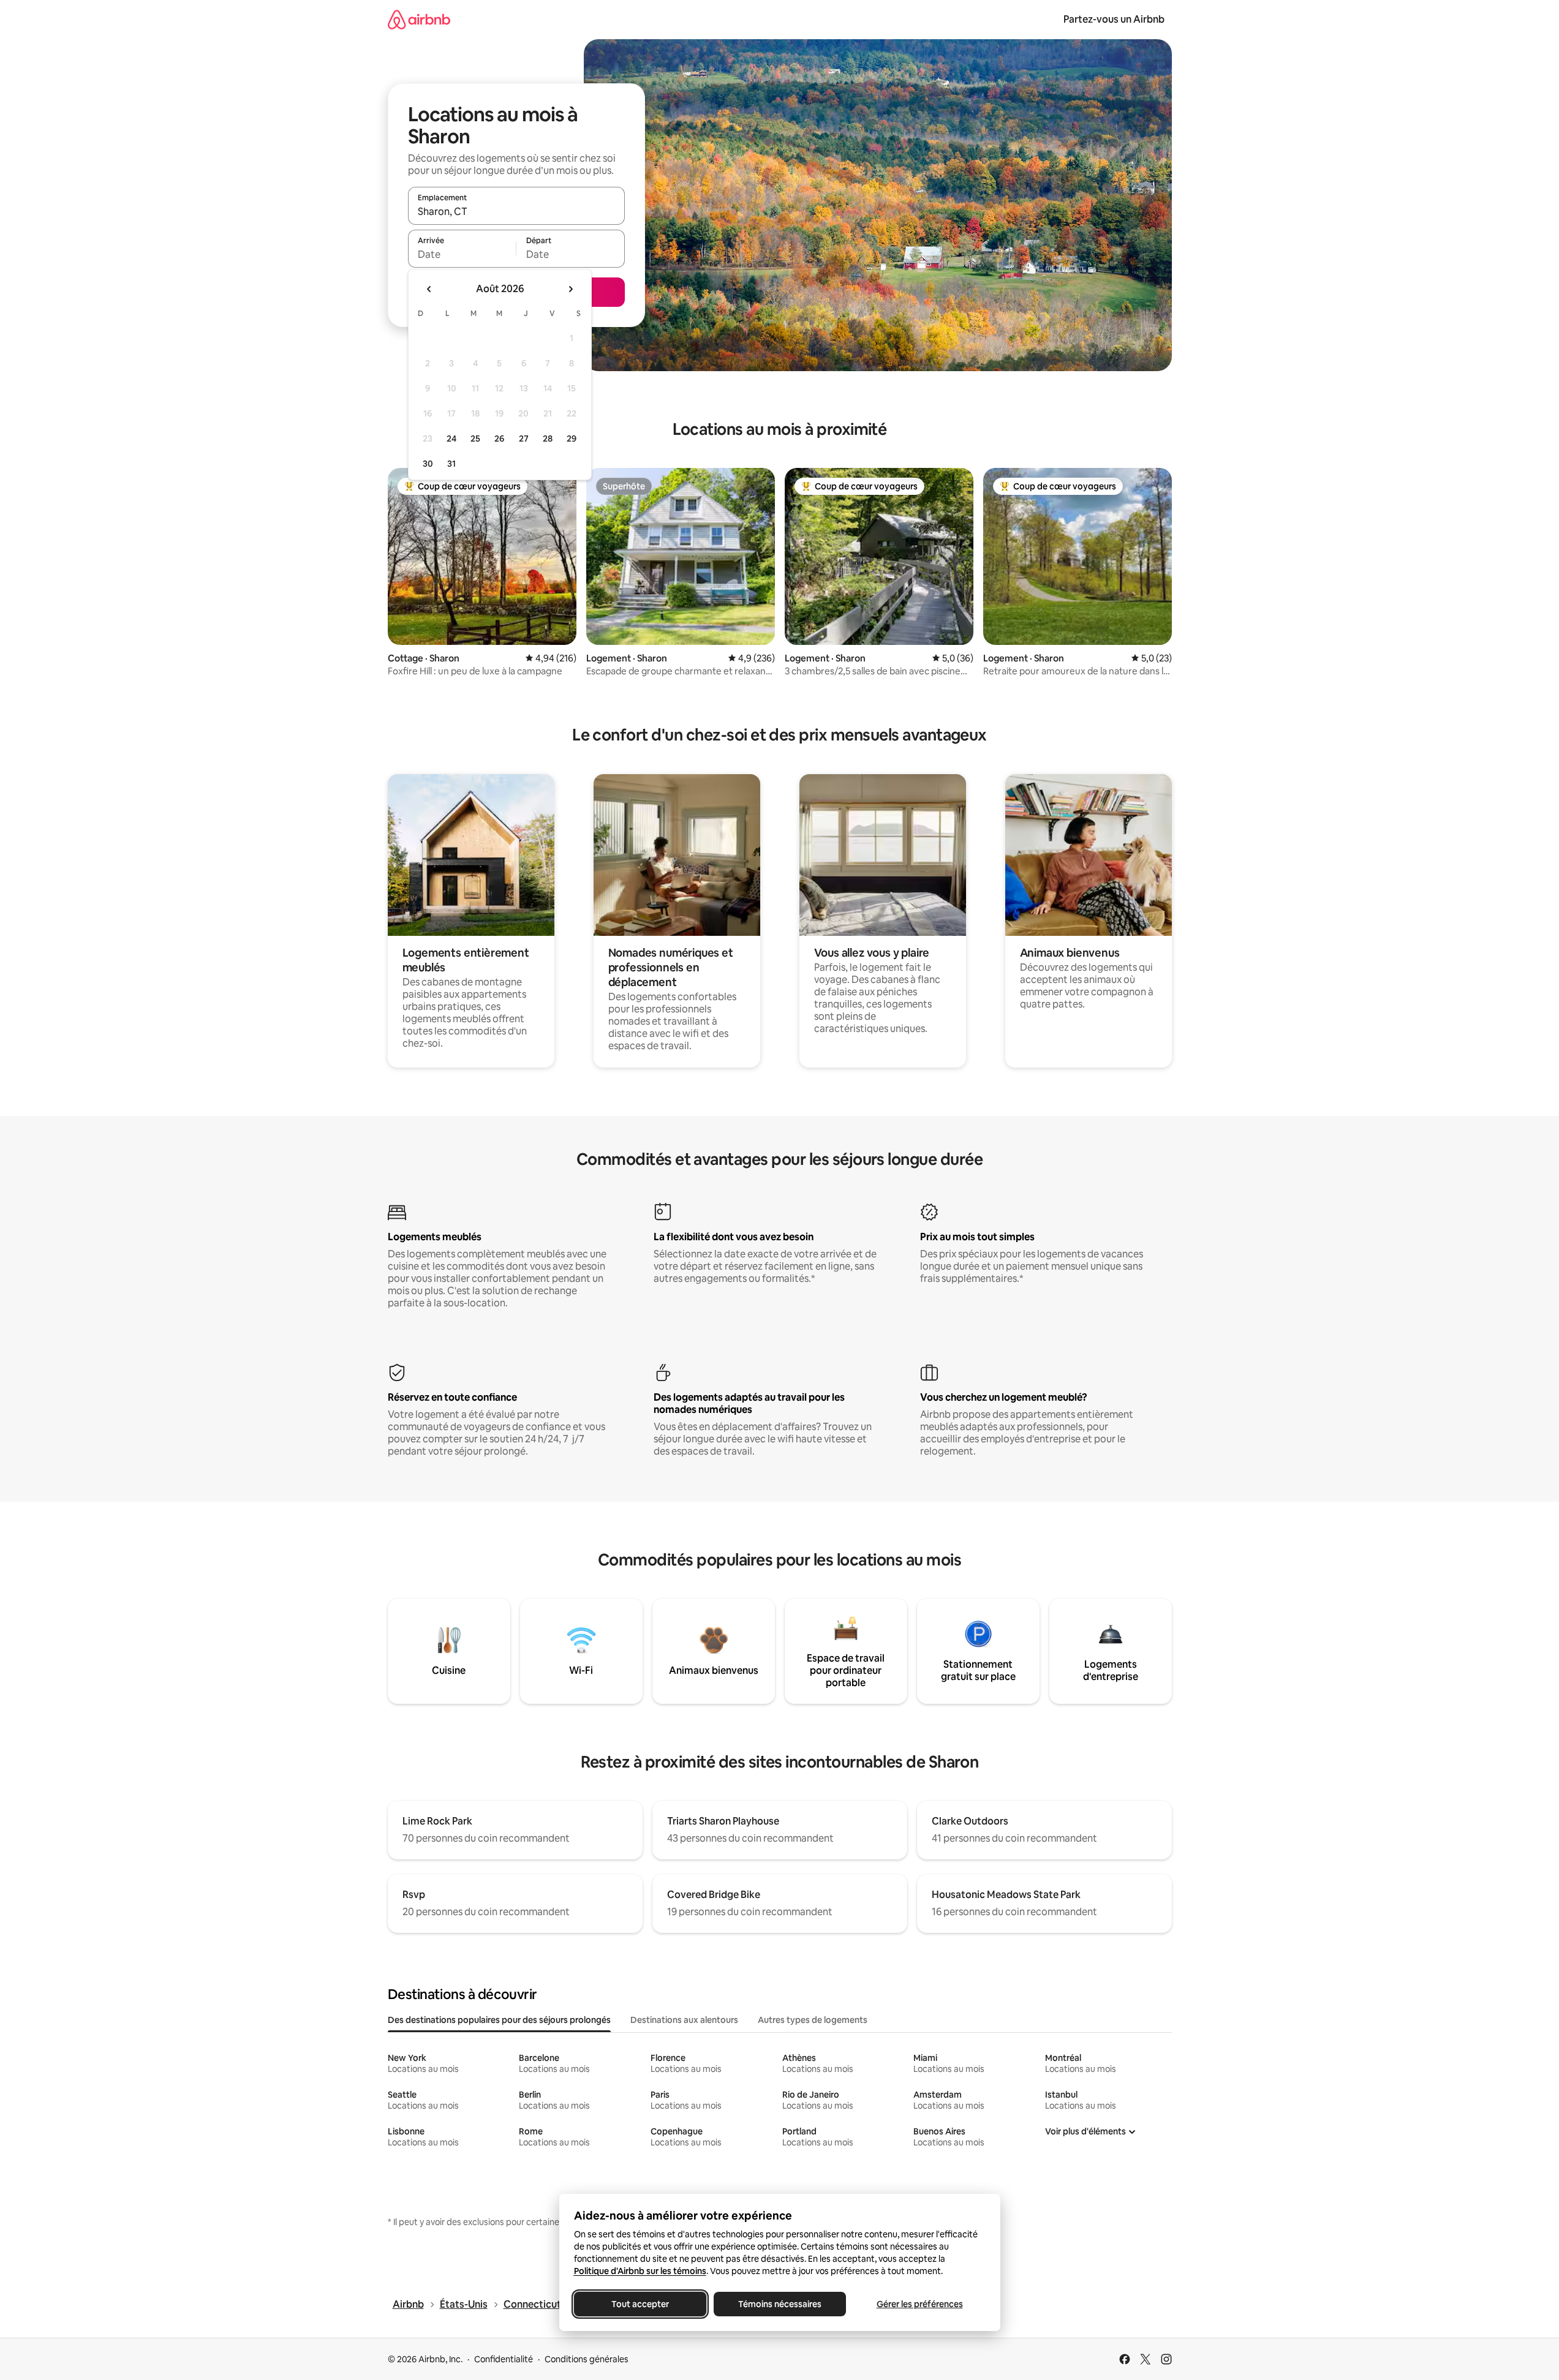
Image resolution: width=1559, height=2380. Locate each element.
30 (428, 464)
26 (499, 439)
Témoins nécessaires (780, 2304)
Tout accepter (640, 2304)
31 (451, 464)
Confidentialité (504, 2359)
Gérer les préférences (919, 2304)
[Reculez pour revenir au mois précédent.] (429, 289)
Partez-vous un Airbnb (1114, 19)
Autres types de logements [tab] (813, 2020)
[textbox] (462, 254)
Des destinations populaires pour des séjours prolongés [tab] (499, 2020)
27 (524, 439)
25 (475, 439)
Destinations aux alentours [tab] (684, 2020)
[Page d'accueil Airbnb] (419, 19)
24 (451, 439)
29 (572, 439)
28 (548, 439)
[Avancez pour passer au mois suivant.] (570, 289)
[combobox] (516, 211)
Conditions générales (587, 2359)
